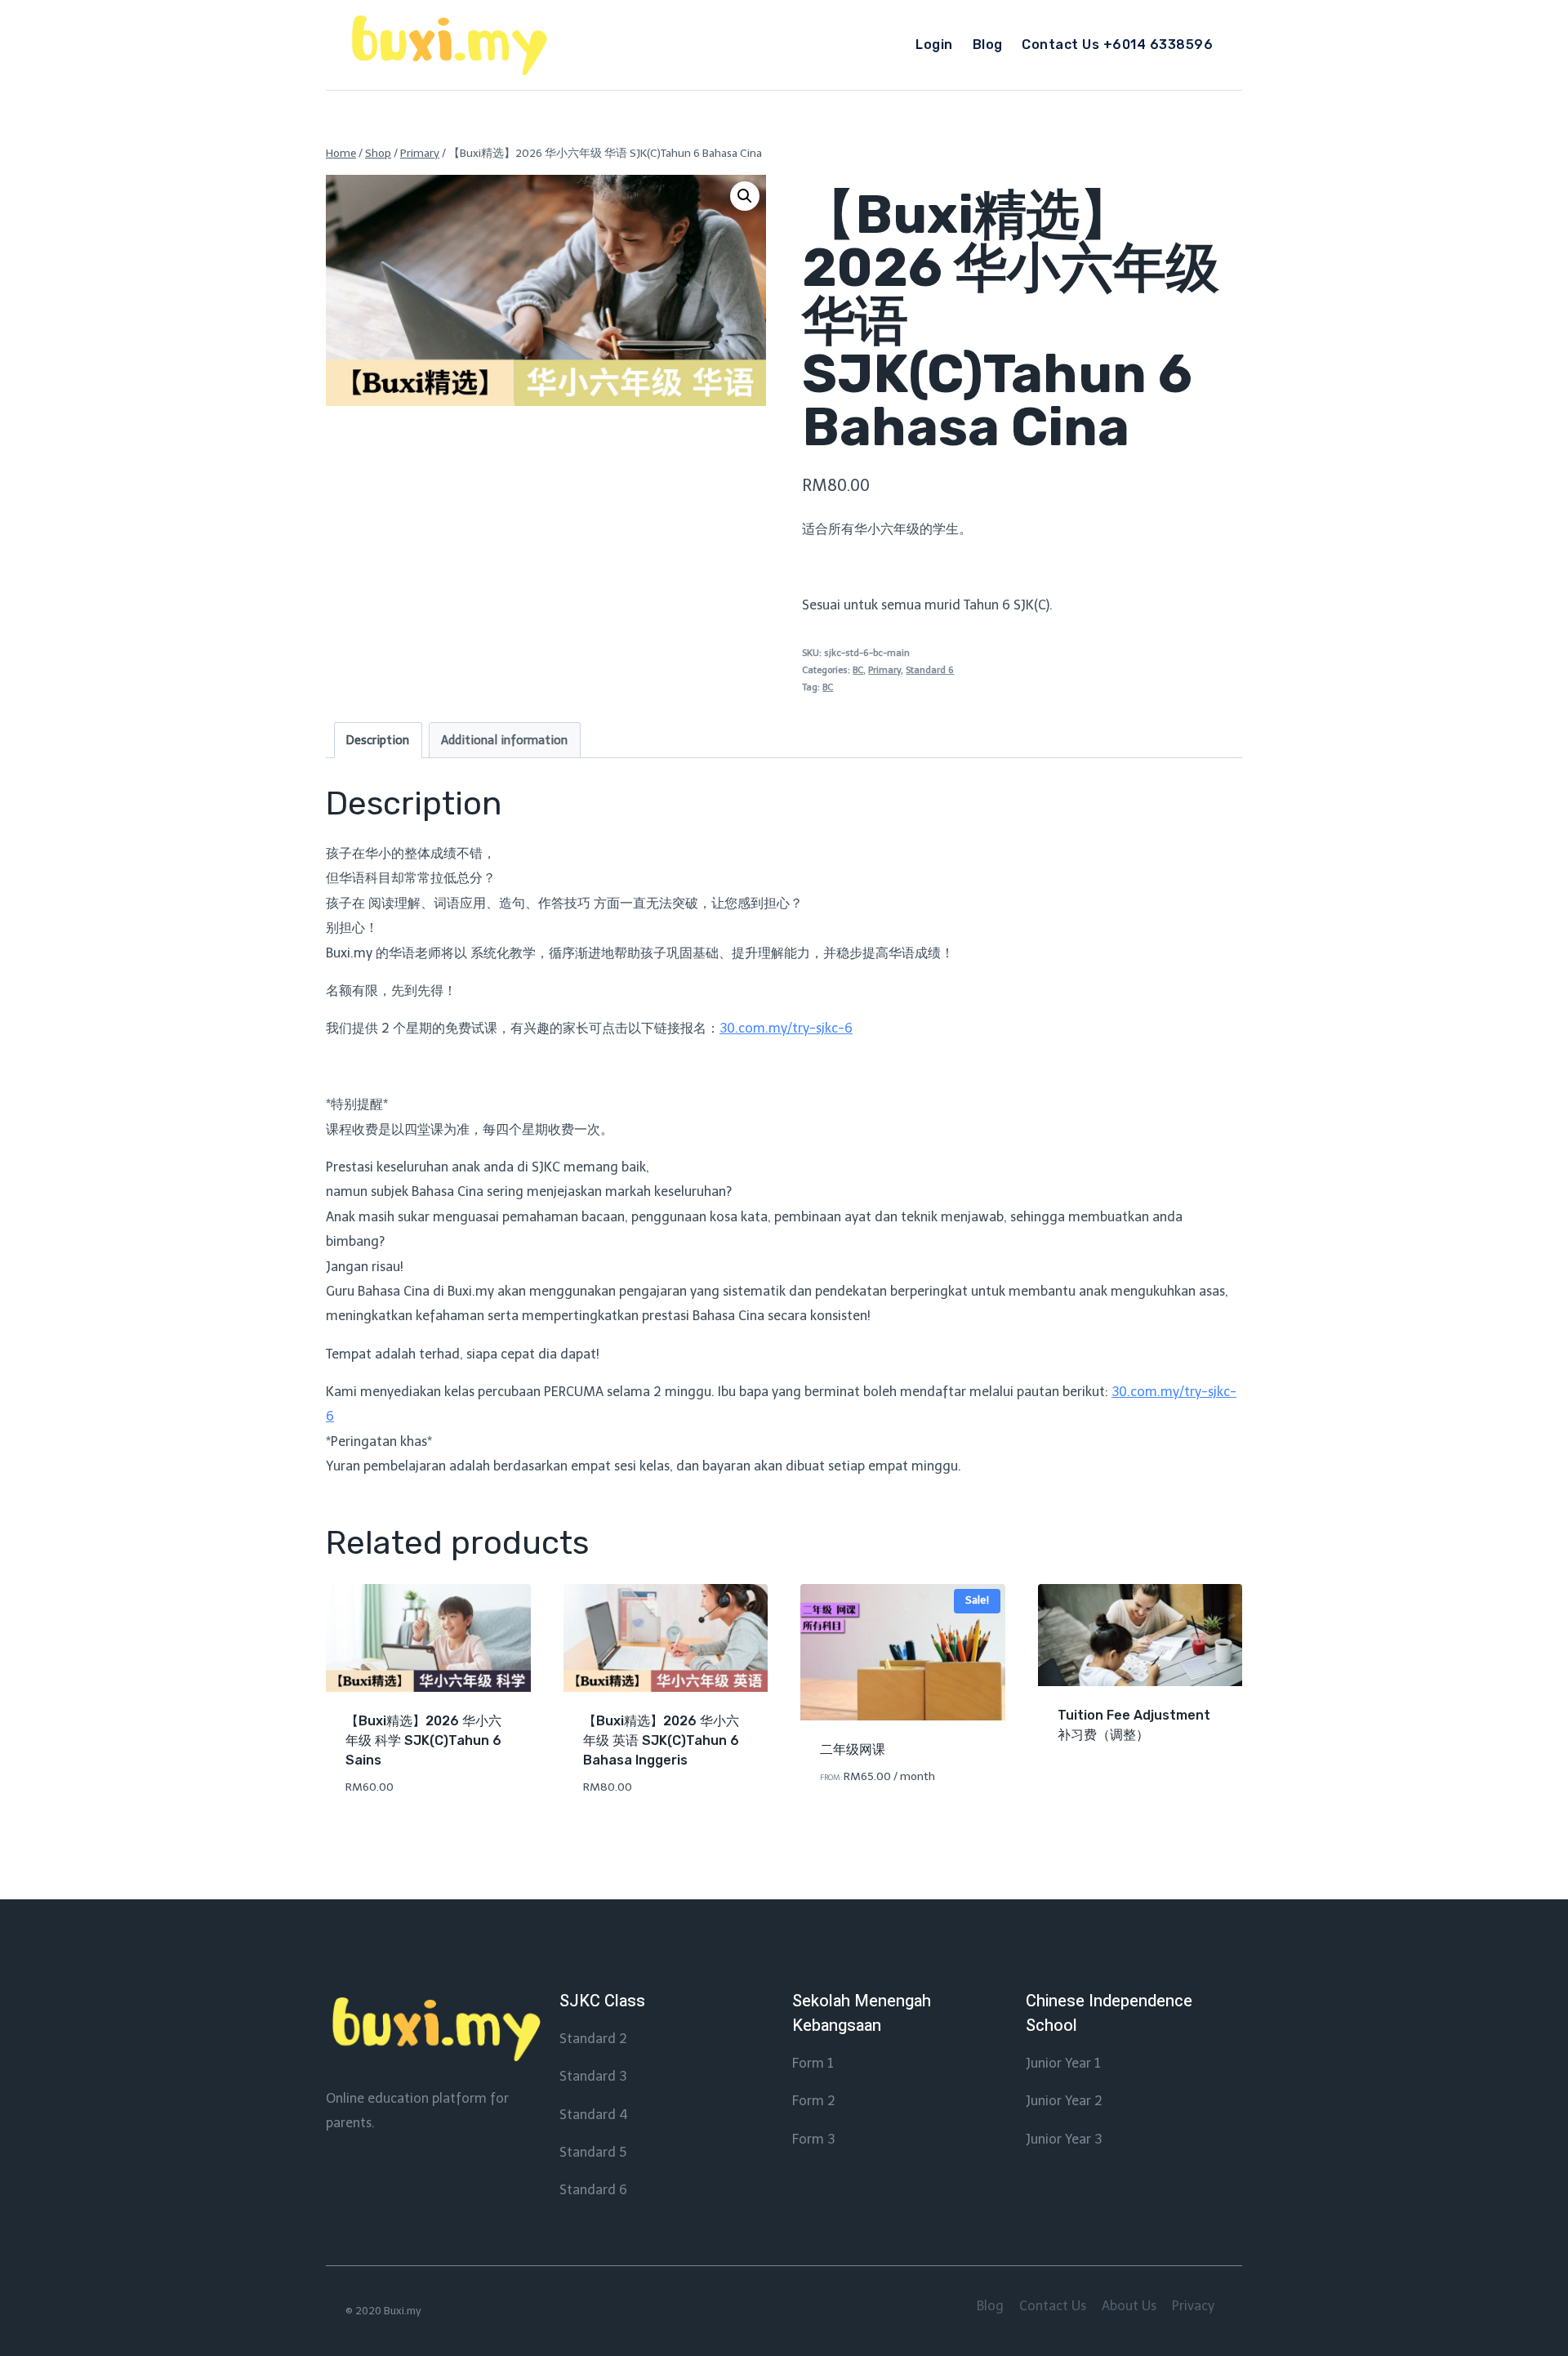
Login (934, 45)
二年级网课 (853, 1749)
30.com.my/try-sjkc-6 (786, 1028)
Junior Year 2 (1064, 2101)
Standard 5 (593, 2152)
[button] (745, 196)
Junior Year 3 (1064, 2139)
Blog (988, 45)
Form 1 (813, 2063)
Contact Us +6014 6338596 (1117, 45)
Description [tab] (378, 740)
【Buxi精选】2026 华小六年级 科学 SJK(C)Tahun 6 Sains (423, 1740)
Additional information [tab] (504, 740)
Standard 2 (593, 2039)
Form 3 (813, 2139)
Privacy (1193, 2306)
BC (858, 670)
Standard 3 (593, 2076)
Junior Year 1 (1063, 2063)
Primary (884, 670)
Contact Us (1053, 2306)
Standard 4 (594, 2115)
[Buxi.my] (448, 45)
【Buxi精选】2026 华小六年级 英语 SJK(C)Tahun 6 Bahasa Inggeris (661, 1740)
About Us (1129, 2306)
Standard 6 (930, 670)
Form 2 (814, 2101)
